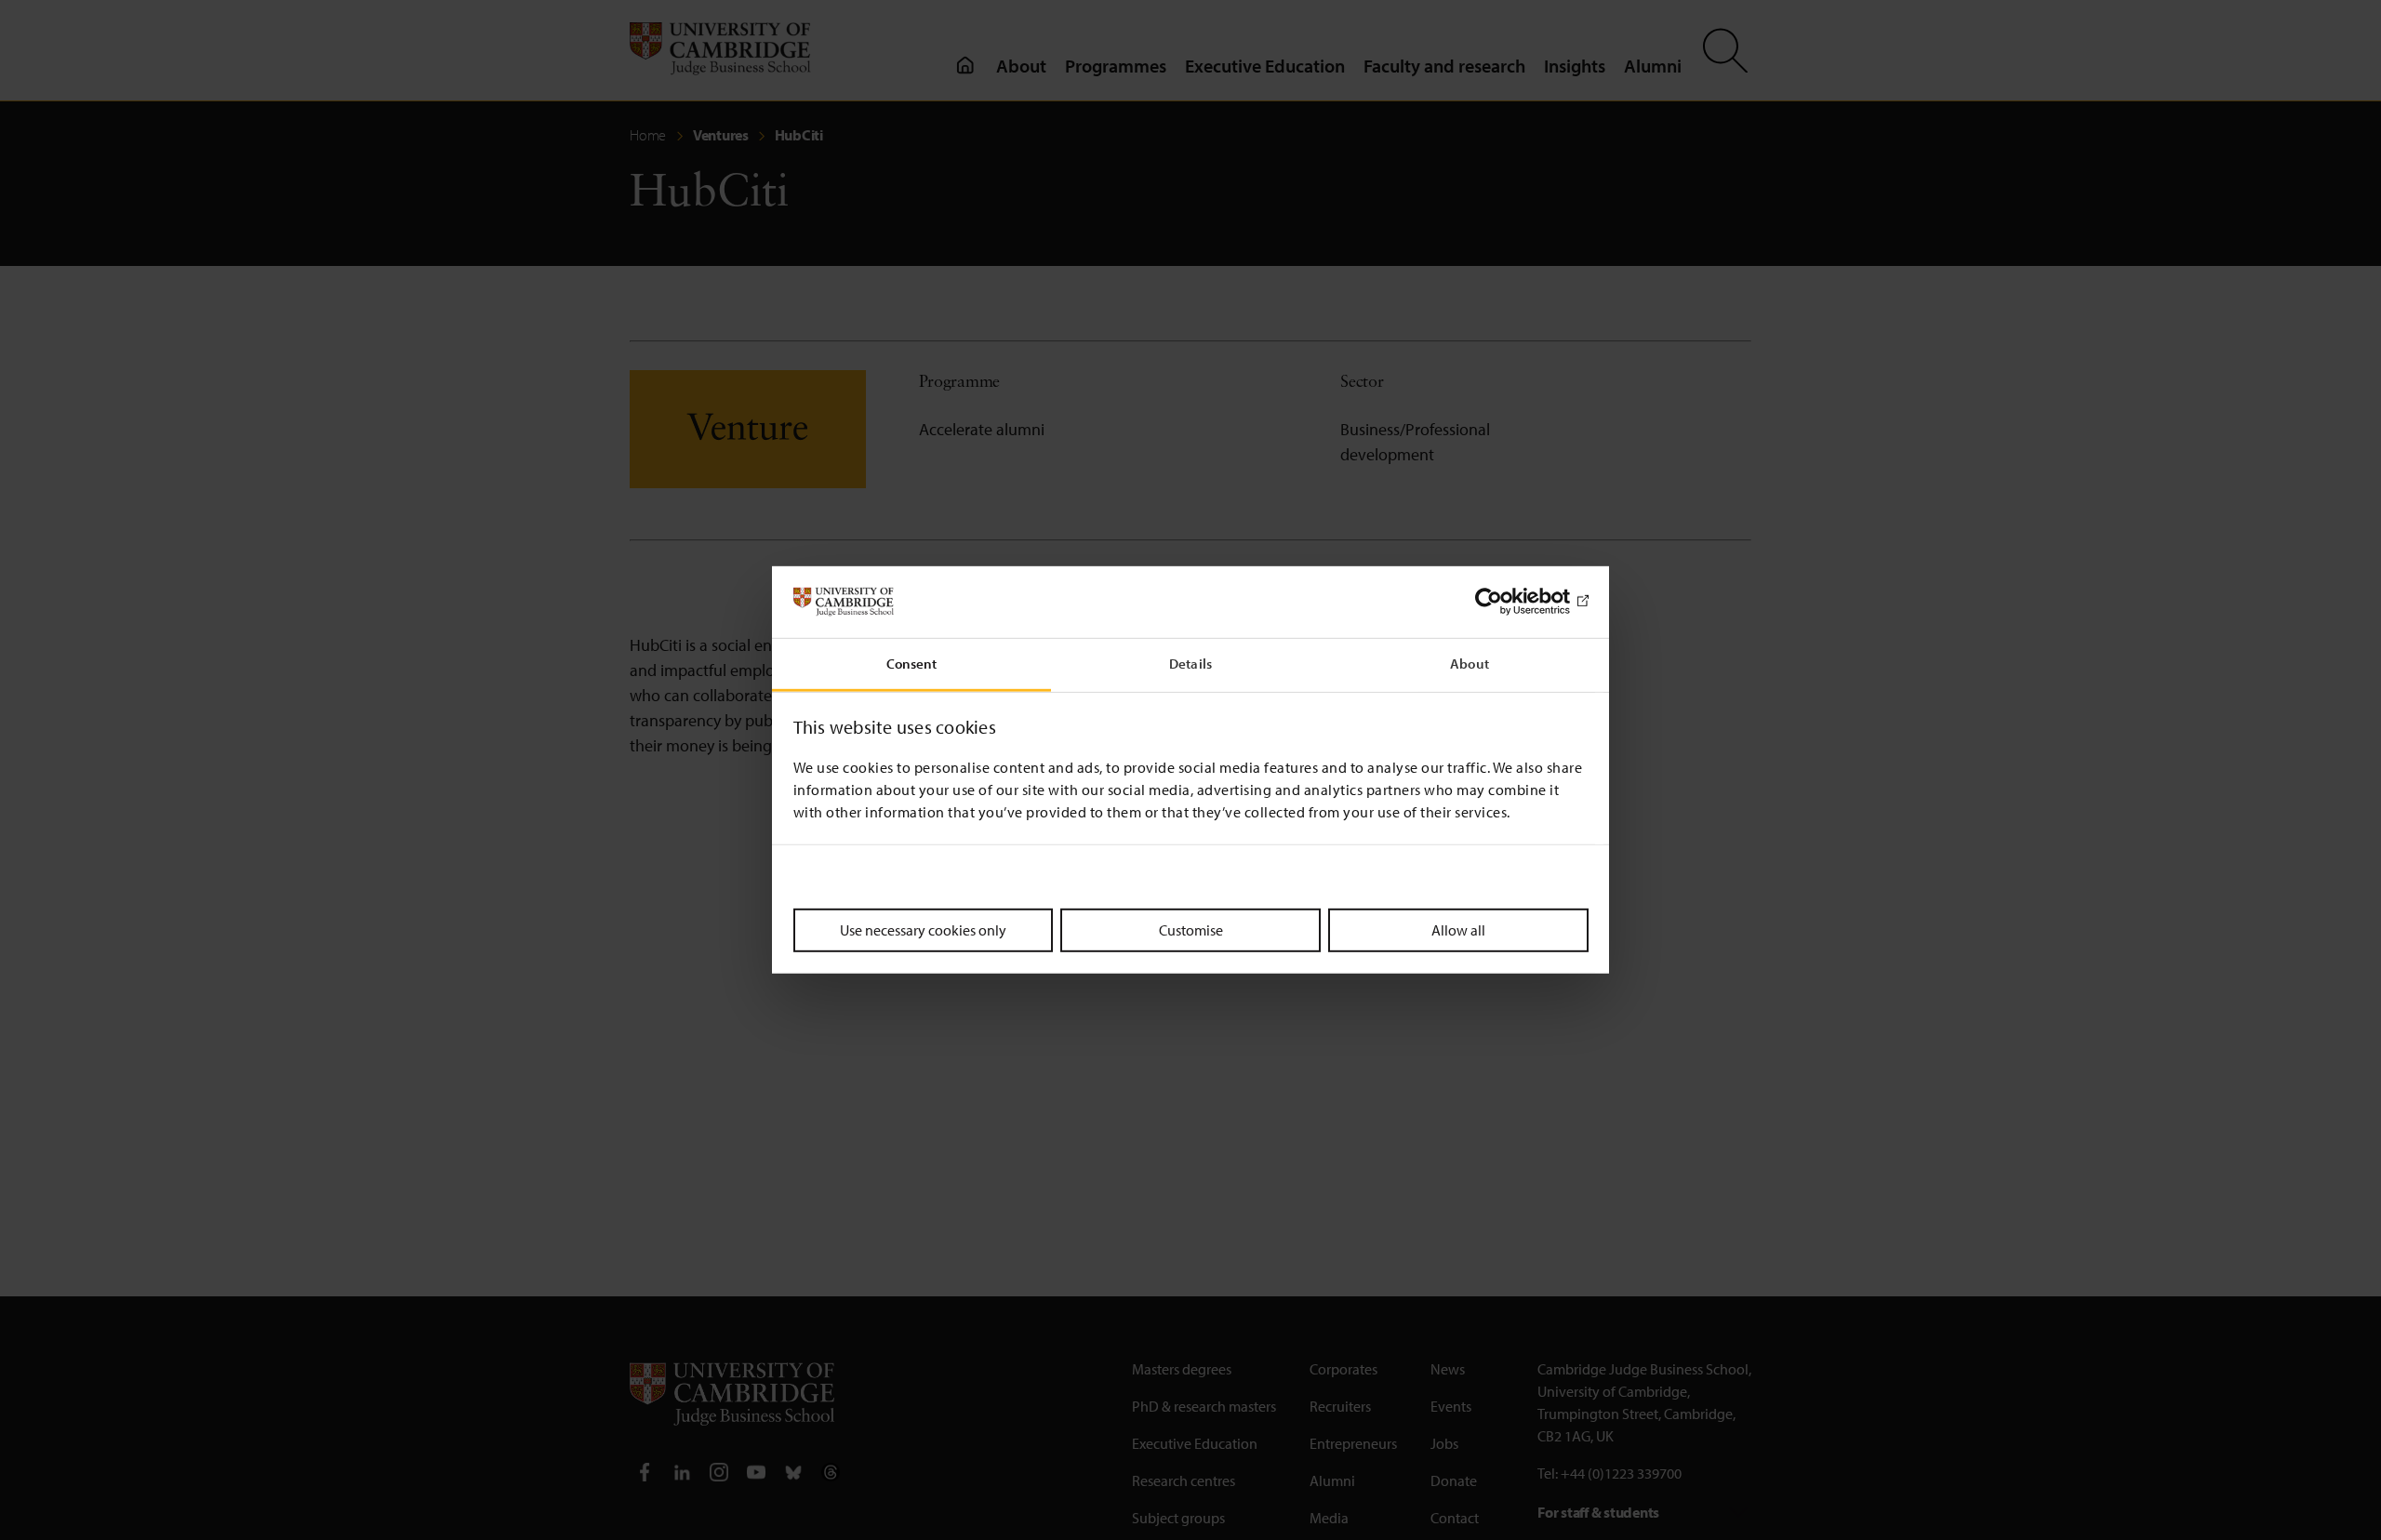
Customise (1191, 929)
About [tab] (1470, 664)
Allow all (1458, 929)
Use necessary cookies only (923, 929)
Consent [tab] (912, 664)
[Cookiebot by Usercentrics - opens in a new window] (1507, 602)
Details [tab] (1190, 664)
